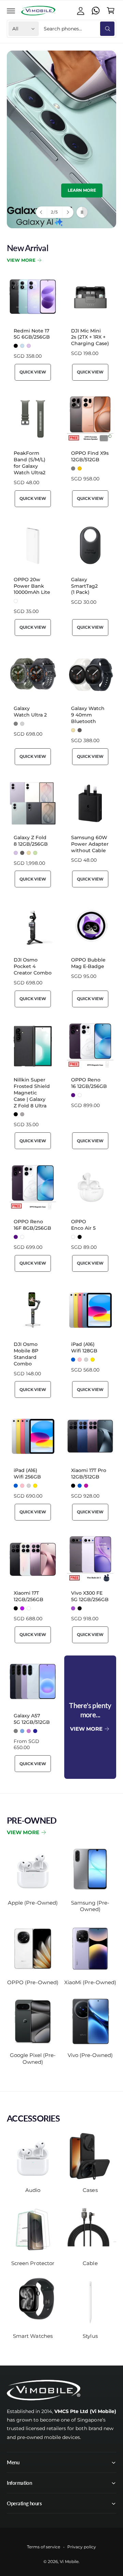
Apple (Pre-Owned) (33, 1903)
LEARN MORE (82, 190)
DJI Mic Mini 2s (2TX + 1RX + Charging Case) (90, 337)
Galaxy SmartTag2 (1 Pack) (84, 586)
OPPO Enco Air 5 (83, 1225)
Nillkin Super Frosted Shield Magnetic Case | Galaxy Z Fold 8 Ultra (32, 1093)
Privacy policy (82, 2547)
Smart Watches (33, 2336)
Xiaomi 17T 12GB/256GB (29, 1596)
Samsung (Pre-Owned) (90, 1906)
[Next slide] (68, 212)
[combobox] (78, 29)
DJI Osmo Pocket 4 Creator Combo (33, 966)
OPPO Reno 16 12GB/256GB (89, 1083)
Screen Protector (33, 2263)
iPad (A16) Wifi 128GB (84, 1347)
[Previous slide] (42, 212)
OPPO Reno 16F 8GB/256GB (32, 1225)
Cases (90, 2190)
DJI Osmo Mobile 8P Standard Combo (26, 1354)
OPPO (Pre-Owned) (33, 1982)
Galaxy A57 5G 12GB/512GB (32, 1719)
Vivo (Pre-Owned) (90, 2055)
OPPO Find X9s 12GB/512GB (90, 456)
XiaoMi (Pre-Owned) (90, 1982)
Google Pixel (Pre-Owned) (33, 2059)
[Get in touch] (96, 11)
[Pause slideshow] (82, 212)
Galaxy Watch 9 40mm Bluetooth (88, 715)
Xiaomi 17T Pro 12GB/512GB (89, 1474)
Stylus (90, 2336)
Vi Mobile (69, 2562)
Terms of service (44, 2547)
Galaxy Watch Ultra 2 (30, 712)
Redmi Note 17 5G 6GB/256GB (32, 334)
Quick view (33, 372)
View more (23, 1832)
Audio (33, 2190)
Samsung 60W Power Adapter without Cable (90, 844)
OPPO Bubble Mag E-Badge (88, 963)
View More (21, 260)
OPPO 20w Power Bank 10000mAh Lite (32, 586)
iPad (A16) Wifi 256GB (27, 1474)
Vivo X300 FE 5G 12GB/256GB (90, 1596)
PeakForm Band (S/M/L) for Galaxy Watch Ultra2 (30, 463)
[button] (11, 11)
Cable (90, 2263)
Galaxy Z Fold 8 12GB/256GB (31, 841)
